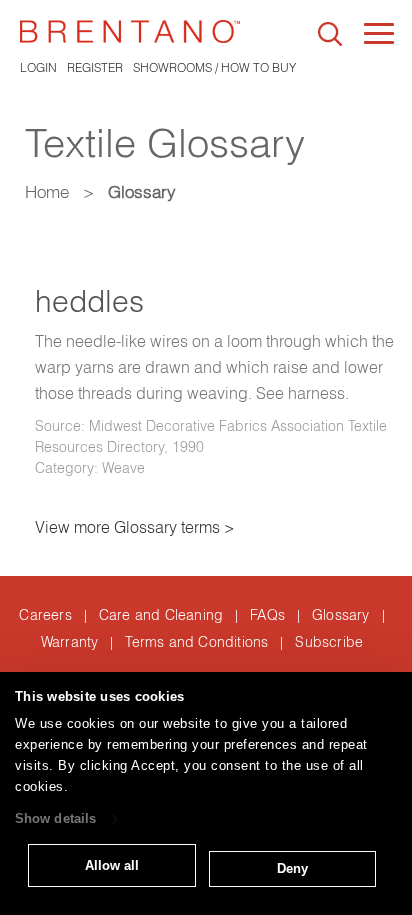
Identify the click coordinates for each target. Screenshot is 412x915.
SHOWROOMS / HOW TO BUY (214, 67)
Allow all (112, 865)
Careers (45, 615)
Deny (292, 868)
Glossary (341, 615)
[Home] (130, 31)
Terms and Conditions (196, 642)
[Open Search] (330, 34)
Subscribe (329, 642)
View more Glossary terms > (135, 527)
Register (95, 67)
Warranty (70, 642)
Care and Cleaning (161, 615)
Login (38, 67)
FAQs (267, 615)
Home (47, 191)
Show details (55, 819)
